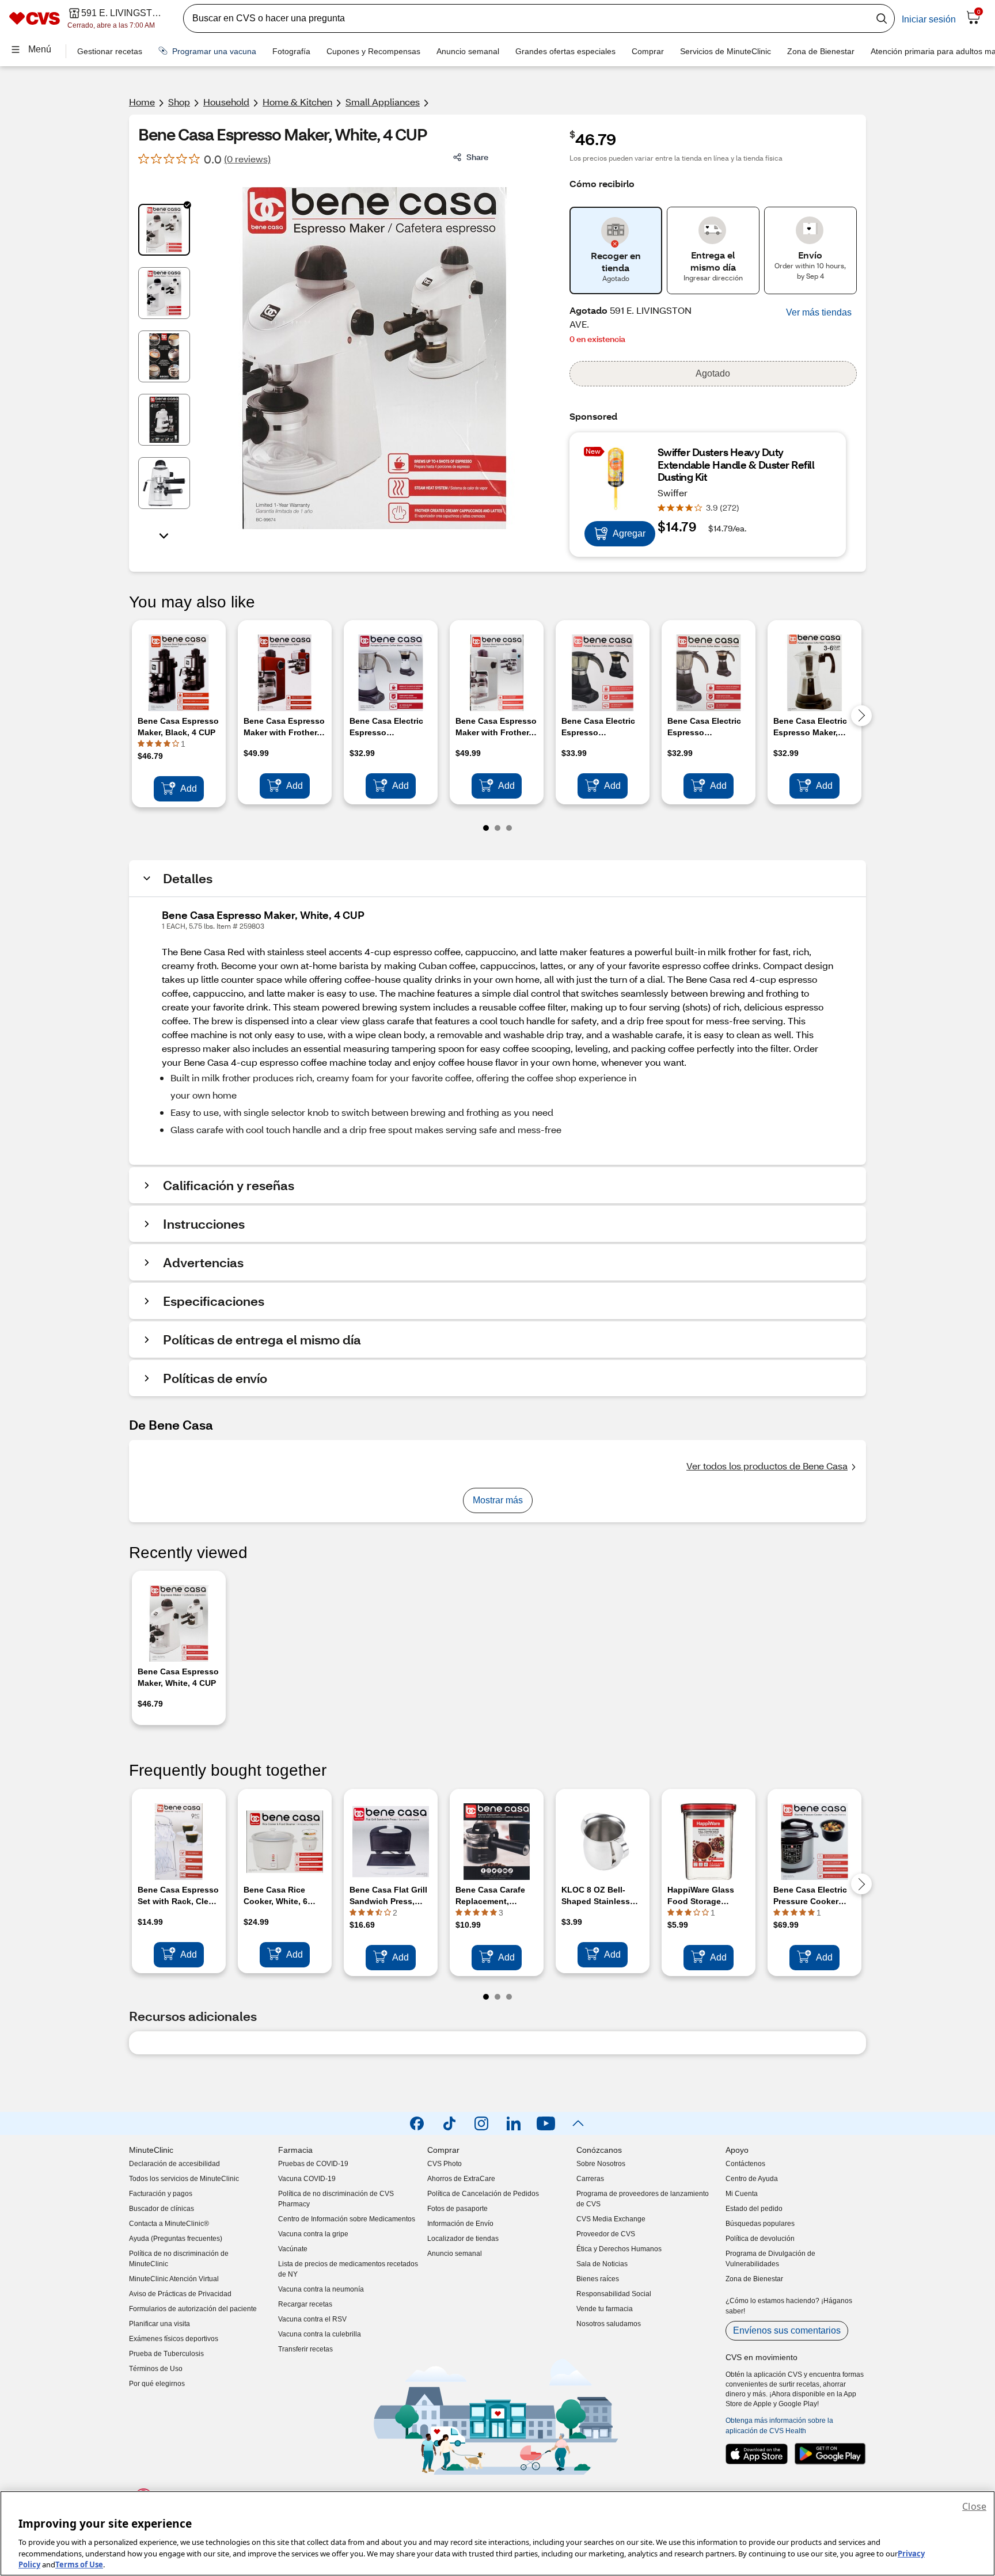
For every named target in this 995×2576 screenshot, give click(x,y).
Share (477, 157)
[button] (819, 313)
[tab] (164, 230)
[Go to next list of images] (164, 535)
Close (974, 2506)
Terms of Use (79, 2564)
